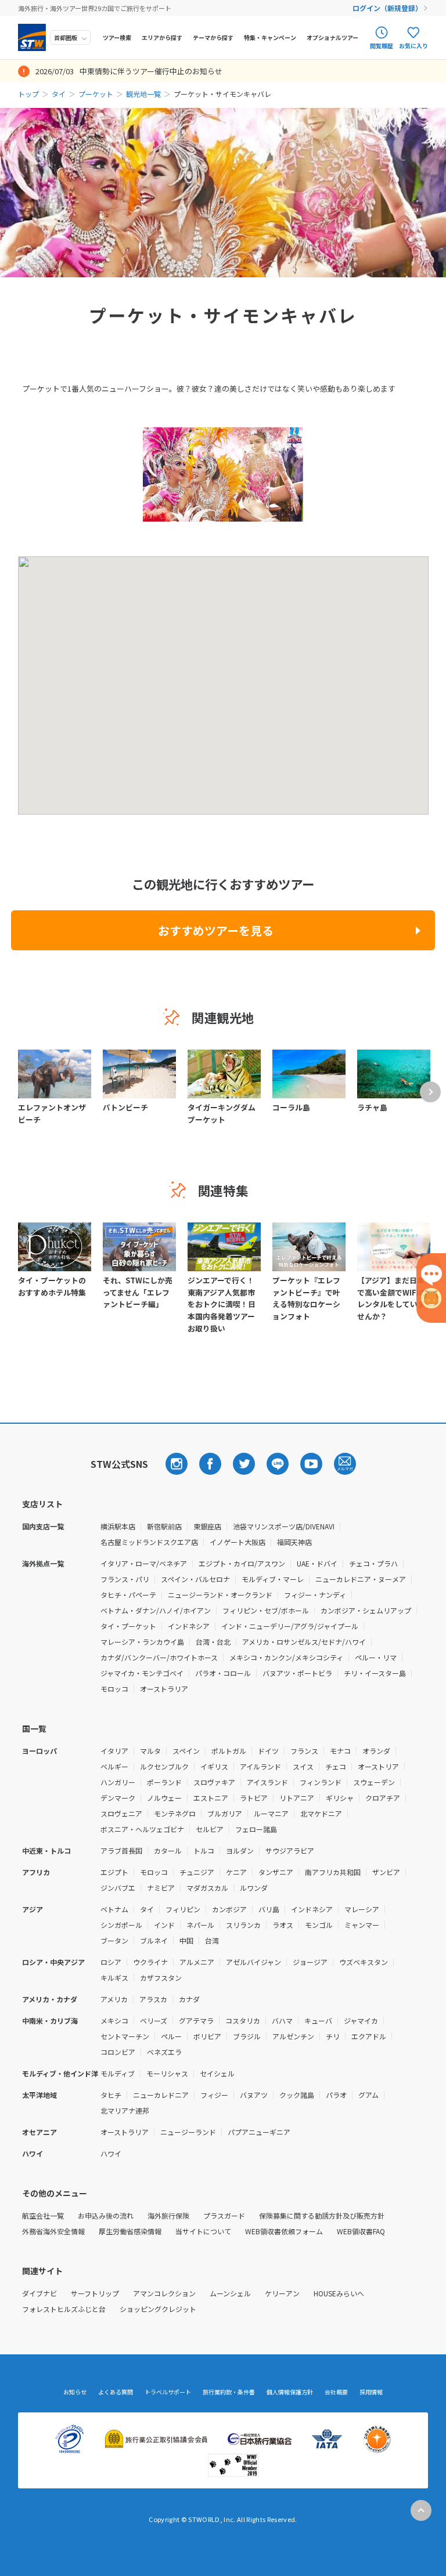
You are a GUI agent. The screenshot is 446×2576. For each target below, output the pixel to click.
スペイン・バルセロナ (195, 1579)
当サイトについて (203, 2231)
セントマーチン (125, 2036)
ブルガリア (225, 1813)
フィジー (214, 2095)
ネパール (200, 1925)
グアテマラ (196, 2020)
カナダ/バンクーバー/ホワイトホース (159, 1657)
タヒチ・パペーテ (128, 1595)
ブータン (114, 1940)
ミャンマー (362, 1925)
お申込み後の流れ (106, 2215)
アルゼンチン (293, 2036)
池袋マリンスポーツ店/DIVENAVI (284, 1526)
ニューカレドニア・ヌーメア (361, 1579)
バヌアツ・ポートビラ (297, 1673)
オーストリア (378, 1766)
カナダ (189, 1999)
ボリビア (207, 2036)
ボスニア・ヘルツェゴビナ (142, 1829)
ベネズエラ (164, 2052)
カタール (168, 1850)
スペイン (186, 1751)
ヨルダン (240, 1850)
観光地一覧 (143, 94)
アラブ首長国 (121, 1850)
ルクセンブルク (164, 1766)
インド (164, 1925)
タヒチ (111, 2095)
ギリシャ (340, 1798)
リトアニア (297, 1798)
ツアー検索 (117, 37)
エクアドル (369, 2036)
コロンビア (118, 2052)
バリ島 (269, 1909)
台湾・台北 (213, 1642)
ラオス (283, 1925)
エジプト (114, 1872)
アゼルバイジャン (253, 1962)
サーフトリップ (95, 2293)
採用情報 (371, 2392)
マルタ (150, 1751)
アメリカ (114, 1999)
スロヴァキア (214, 1782)
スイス (303, 1766)
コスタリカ (243, 2020)
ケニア (236, 1872)
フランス (304, 1751)
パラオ (336, 2095)
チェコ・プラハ (373, 1563)
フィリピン (183, 1909)
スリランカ (243, 1925)
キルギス (114, 1978)
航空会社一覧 (43, 2215)
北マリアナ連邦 (125, 2110)
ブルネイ (154, 1940)
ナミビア (161, 1888)
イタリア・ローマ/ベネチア (144, 1563)
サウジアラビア (290, 1850)
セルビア (210, 1829)
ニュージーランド (188, 2132)
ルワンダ (254, 1888)
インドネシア (189, 1626)
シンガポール (121, 1925)
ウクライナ (150, 1962)
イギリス (214, 1766)
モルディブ (118, 2073)
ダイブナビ (39, 2293)
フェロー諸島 (256, 1829)
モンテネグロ (175, 1813)
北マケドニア (321, 1813)
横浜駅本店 (118, 1526)
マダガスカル (207, 1888)
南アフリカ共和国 (333, 1872)
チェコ (336, 1766)
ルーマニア (271, 1813)
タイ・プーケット (128, 1626)
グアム (368, 2095)
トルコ (204, 1850)
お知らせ (75, 2392)
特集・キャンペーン (270, 37)
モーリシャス (167, 2073)
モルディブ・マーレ (273, 1579)
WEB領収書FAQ (361, 2231)
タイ (59, 94)
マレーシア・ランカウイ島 (142, 1642)
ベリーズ (154, 2020)
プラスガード (224, 2215)
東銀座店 (207, 1526)
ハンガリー (118, 1782)
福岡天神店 (294, 1542)
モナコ (340, 1751)
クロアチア (383, 1798)
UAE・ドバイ (317, 1563)
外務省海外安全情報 (53, 2231)
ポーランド (164, 1782)
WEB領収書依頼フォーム (284, 2231)
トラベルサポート (168, 2392)
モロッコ (114, 1689)
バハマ (282, 2020)
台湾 (212, 1940)
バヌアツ (254, 2095)
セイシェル (217, 2073)
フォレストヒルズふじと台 (64, 2309)
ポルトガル (229, 1751)
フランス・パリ (125, 1579)
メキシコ (114, 2020)
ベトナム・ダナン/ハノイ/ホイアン (156, 1610)
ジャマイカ (361, 2020)
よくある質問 (116, 2392)
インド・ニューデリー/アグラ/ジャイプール (290, 1626)
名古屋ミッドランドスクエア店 (149, 1542)
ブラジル (247, 2036)
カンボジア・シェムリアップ (366, 1610)
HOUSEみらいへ (339, 2293)
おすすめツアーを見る (216, 930)
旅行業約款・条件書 (229, 2392)
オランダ (376, 1751)
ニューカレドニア (161, 2095)
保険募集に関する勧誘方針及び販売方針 (322, 2215)
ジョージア (310, 1962)
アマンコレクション (164, 2293)
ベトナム (114, 1909)
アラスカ (153, 1999)
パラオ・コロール (223, 1673)
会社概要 (336, 2392)
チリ (333, 2036)
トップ (28, 94)
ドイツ (268, 1751)
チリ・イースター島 (375, 1673)
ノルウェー (164, 1798)
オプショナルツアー (332, 37)
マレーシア (362, 1909)
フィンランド (321, 1782)
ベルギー (114, 1766)
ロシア (111, 1962)
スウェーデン (374, 1782)
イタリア (114, 1751)
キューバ (318, 2020)
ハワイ (111, 2153)
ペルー (171, 2036)
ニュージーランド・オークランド (220, 1595)
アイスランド (267, 1782)
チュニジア (197, 1872)
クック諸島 (297, 2095)
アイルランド (260, 1766)
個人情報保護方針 (290, 2392)
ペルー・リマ (376, 1657)
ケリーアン (282, 2293)
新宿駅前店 (164, 1526)
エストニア (211, 1798)
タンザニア (276, 1872)
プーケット (96, 94)
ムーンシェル (230, 2293)
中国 (186, 1940)
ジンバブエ (118, 1888)
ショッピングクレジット (158, 2309)
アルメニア (197, 1962)
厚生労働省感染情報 (130, 2231)
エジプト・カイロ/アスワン (242, 1563)
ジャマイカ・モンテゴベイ (142, 1673)
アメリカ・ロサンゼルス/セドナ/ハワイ (304, 1642)
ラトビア (254, 1798)
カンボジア (229, 1909)
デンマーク (118, 1798)
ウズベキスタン (364, 1962)
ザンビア (386, 1872)
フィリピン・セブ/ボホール (266, 1610)
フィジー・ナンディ (315, 1595)
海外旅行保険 (168, 2215)
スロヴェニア (121, 1813)
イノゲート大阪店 (238, 1542)
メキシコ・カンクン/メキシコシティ (286, 1657)
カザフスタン (161, 1978)
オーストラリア (164, 1689)
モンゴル (319, 1925)
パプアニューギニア (259, 2132)
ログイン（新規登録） (387, 8)
